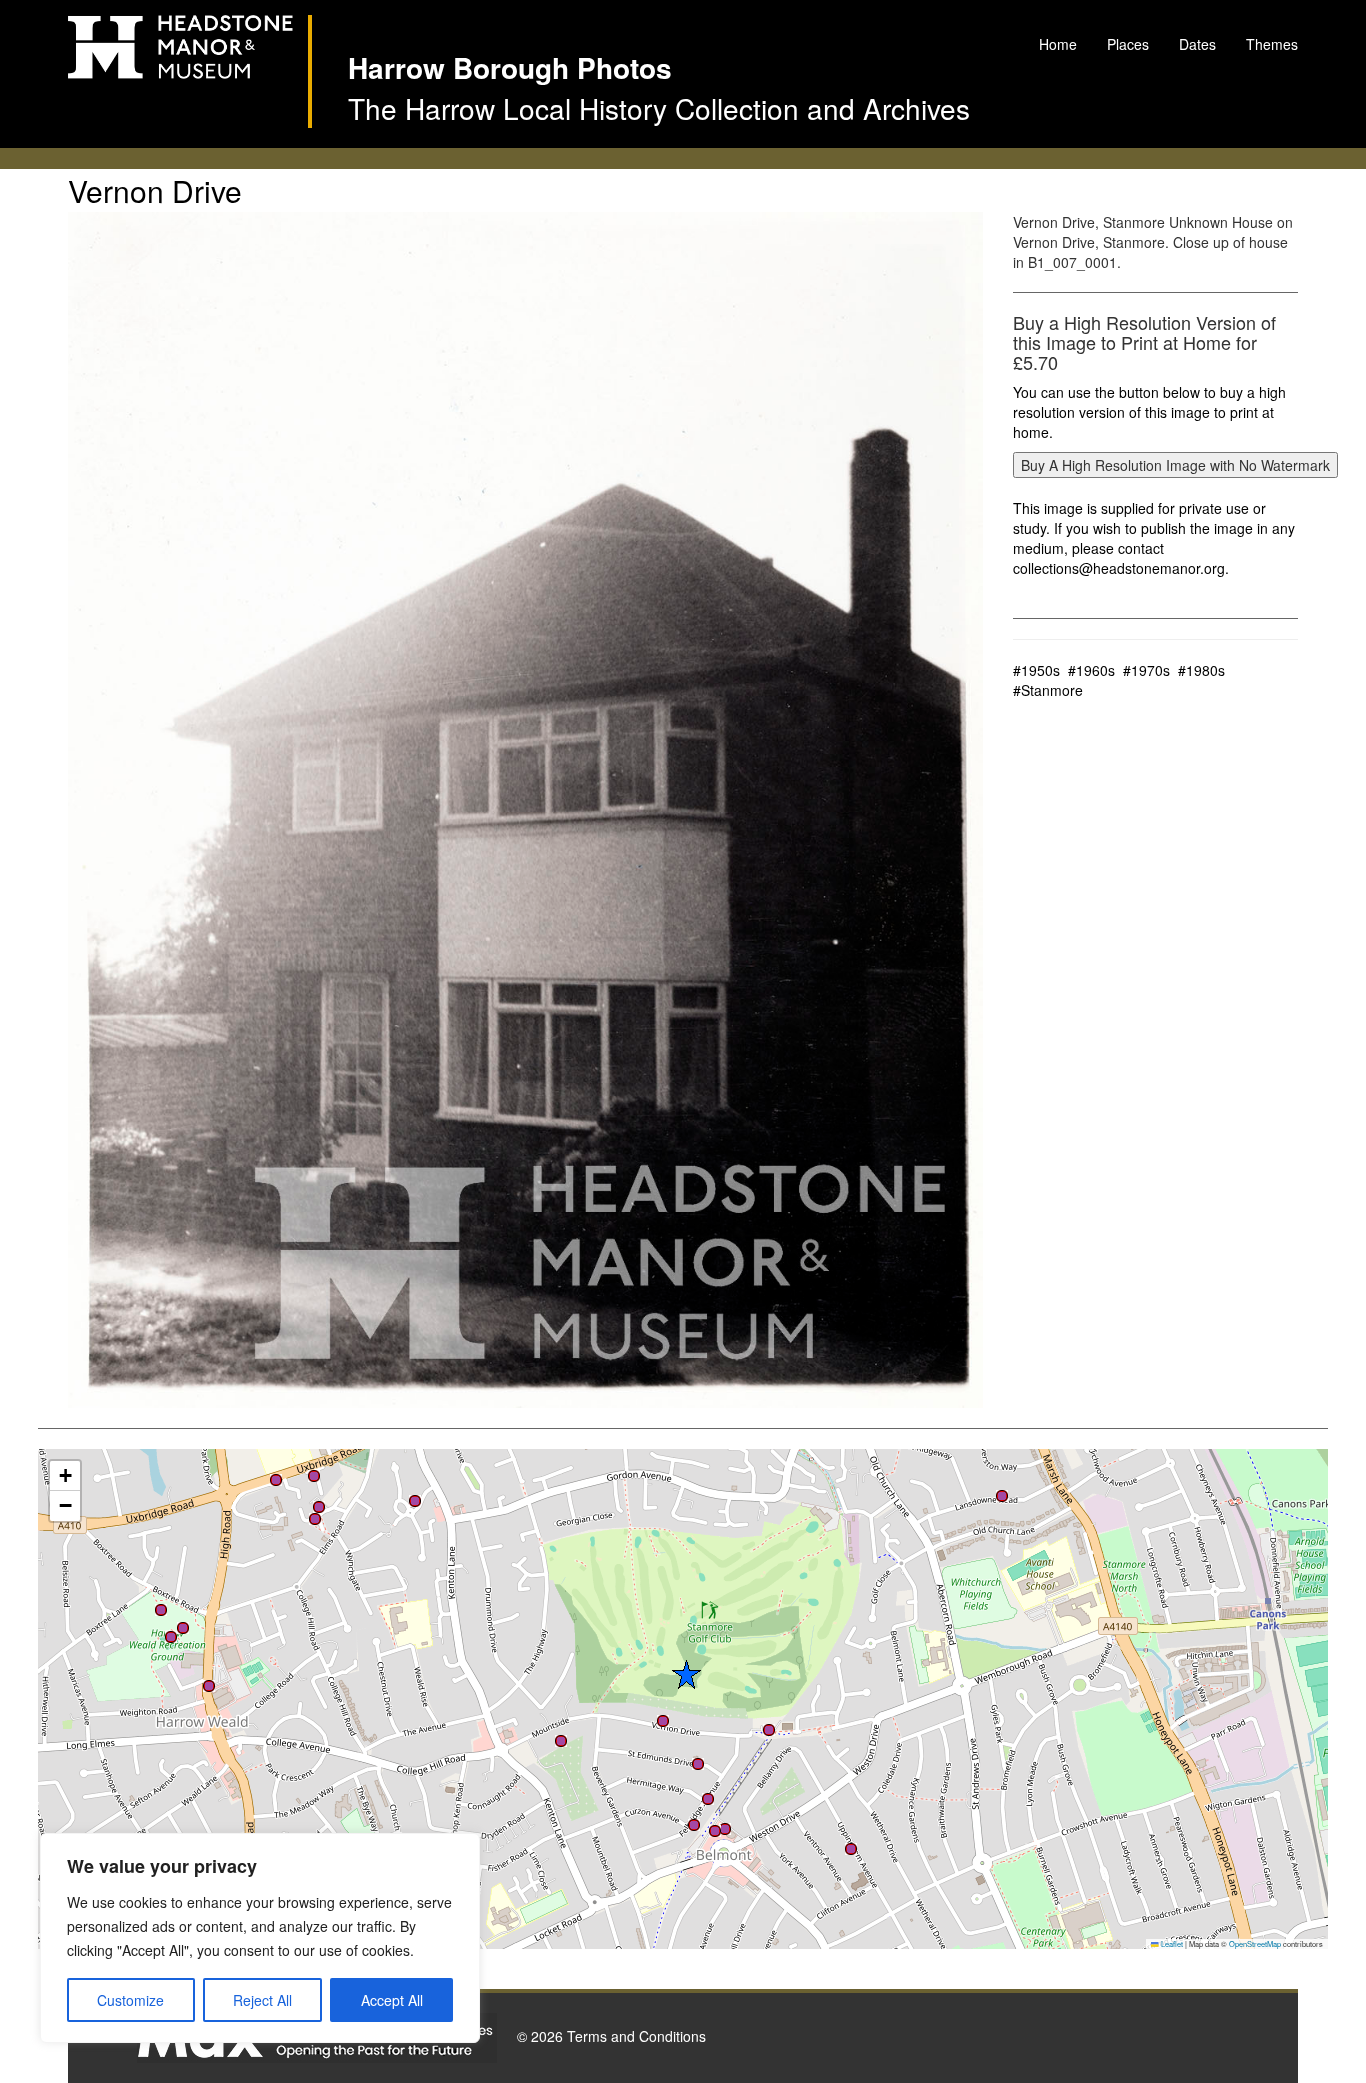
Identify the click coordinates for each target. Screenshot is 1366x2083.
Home (1058, 44)
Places (1128, 44)
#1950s (1036, 670)
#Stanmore (1048, 690)
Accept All (392, 2000)
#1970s (1146, 670)
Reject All (262, 2000)
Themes (1272, 44)
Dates (1197, 44)
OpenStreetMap (1255, 1943)
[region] (260, 1938)
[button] (694, 1825)
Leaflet (1171, 1943)
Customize (130, 2000)
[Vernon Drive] (525, 810)
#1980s (1201, 670)
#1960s (1091, 670)
